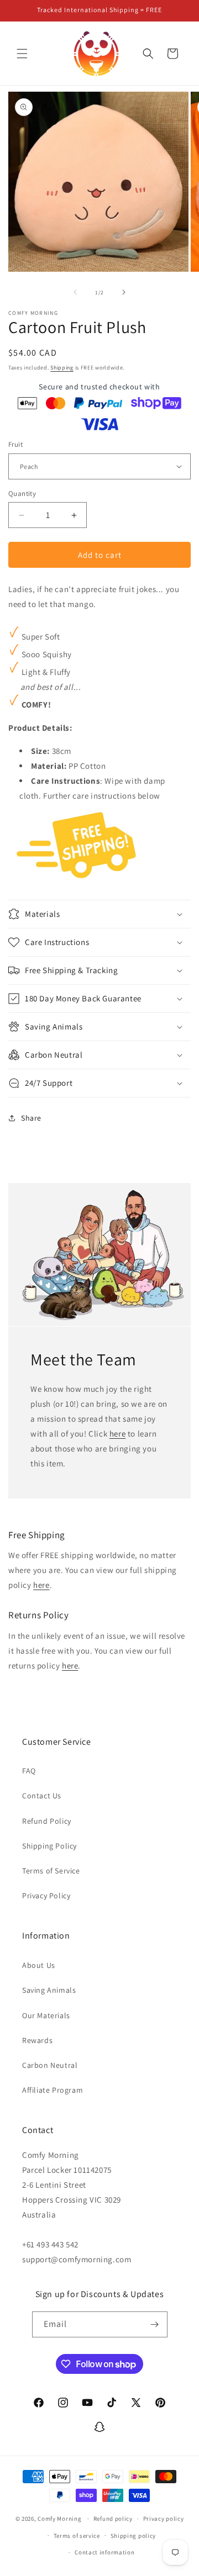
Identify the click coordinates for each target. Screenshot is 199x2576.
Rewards (37, 2040)
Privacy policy (164, 2519)
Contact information (104, 2552)
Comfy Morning (59, 2519)
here (117, 1434)
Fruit (15, 444)
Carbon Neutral (50, 2065)
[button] (22, 54)
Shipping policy (133, 2536)
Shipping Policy (49, 1846)
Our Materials (46, 2015)
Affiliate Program (53, 2090)
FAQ (29, 1771)
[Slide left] (75, 292)
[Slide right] (124, 292)
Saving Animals (49, 1990)
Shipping (62, 368)
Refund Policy (47, 1821)
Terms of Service (51, 1871)
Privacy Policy (46, 1896)
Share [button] (31, 1118)
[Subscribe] (155, 2324)
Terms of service (77, 2536)
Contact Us (42, 1796)
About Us (39, 1965)
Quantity (22, 493)
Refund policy (113, 2519)
